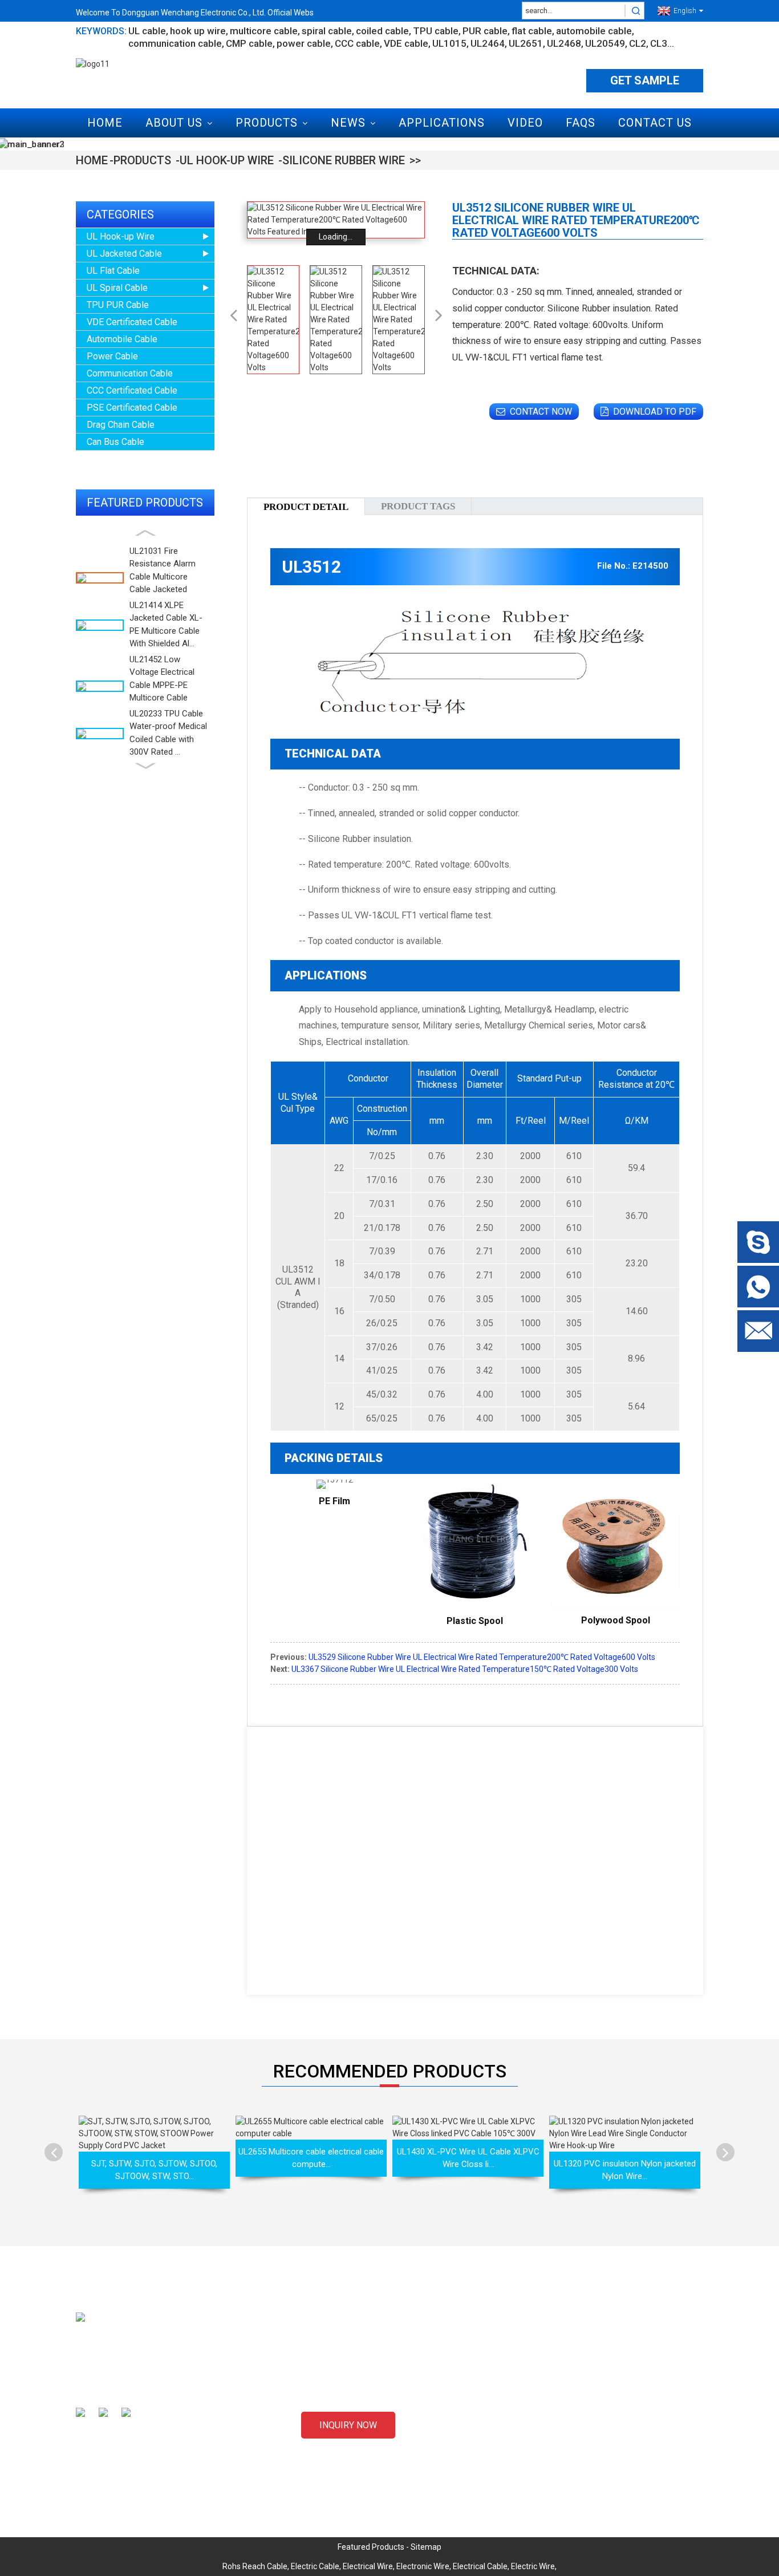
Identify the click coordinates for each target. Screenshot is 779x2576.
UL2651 (526, 43)
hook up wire (198, 31)
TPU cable (436, 31)
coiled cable (382, 31)
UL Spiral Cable (117, 288)
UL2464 (488, 43)
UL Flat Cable (113, 271)
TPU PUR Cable (118, 305)
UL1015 (449, 43)
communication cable (175, 43)
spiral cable (327, 31)
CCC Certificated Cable (132, 390)
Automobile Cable (122, 339)
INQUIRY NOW (348, 2425)
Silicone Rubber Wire (344, 160)
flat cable (532, 31)
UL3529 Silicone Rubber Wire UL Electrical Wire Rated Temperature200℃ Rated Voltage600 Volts (482, 1657)
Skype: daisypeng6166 (587, 2440)
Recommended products (390, 2071)
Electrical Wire (368, 2566)
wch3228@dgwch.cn (584, 2420)
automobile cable (594, 31)
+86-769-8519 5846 (582, 2460)
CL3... (662, 43)
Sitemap (426, 2547)
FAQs (581, 123)
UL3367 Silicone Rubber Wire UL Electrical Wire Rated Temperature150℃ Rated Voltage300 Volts (465, 1669)
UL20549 (605, 43)
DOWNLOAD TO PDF (655, 412)
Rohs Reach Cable (255, 2566)
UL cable (147, 31)
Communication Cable (130, 373)
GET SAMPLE (645, 80)
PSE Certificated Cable (132, 408)
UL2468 (564, 43)
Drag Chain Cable (121, 425)
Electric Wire (533, 2566)
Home (105, 123)
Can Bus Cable (115, 442)
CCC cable (357, 43)
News (348, 123)
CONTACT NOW (541, 412)
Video (525, 123)
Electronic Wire (423, 2566)
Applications (442, 123)
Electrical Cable (480, 2566)
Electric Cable (315, 2566)
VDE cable (406, 43)
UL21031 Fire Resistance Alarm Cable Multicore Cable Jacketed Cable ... (163, 577)
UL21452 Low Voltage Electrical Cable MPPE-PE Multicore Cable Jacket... (162, 685)
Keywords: (101, 31)
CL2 (638, 43)
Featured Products (371, 2547)
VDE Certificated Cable (132, 322)
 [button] (726, 2152)
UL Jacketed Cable (124, 254)
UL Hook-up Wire (227, 160)
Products (267, 123)
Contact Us (655, 123)
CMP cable (249, 43)
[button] (145, 533)
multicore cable (264, 31)
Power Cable (112, 356)
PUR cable (485, 31)
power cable (304, 43)
